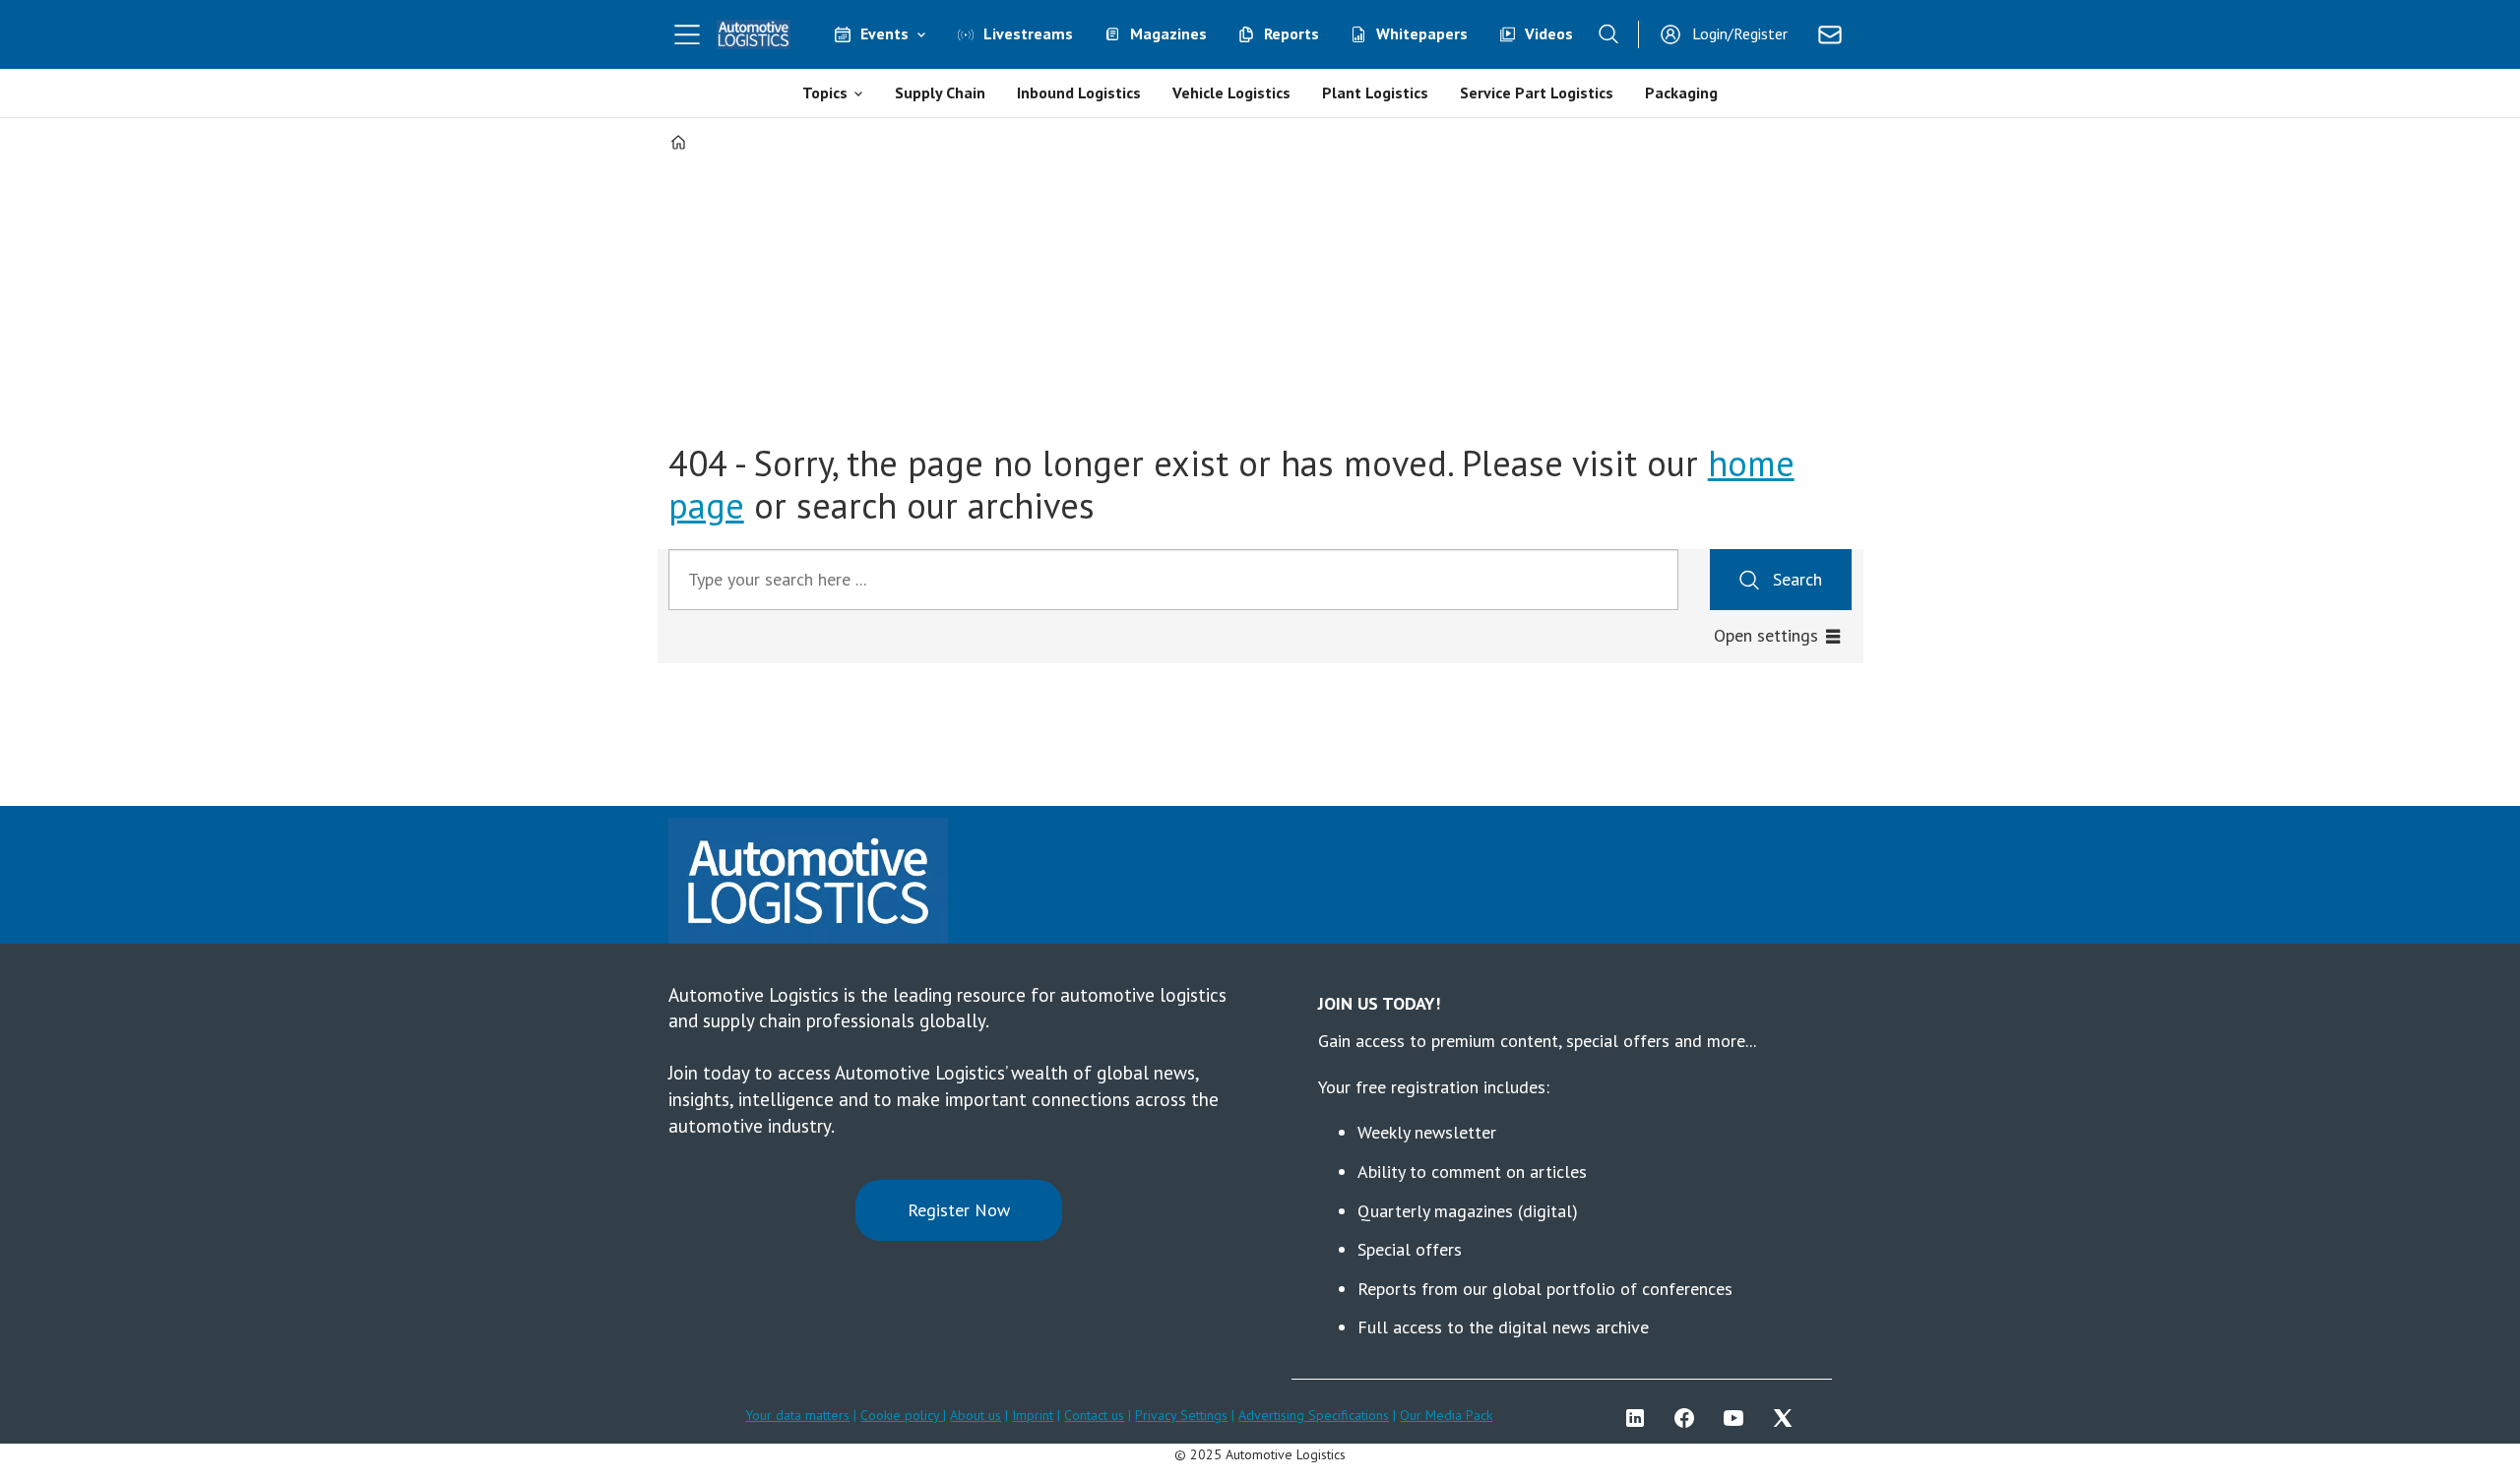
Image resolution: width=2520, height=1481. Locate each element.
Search (1797, 579)
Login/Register (1740, 33)
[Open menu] (687, 34)
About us (976, 1415)
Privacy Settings (1181, 1415)
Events (884, 33)
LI (1640, 1418)
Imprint (1033, 1415)
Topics (825, 93)
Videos (1549, 33)
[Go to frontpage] (754, 34)
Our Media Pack (1446, 1415)
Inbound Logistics (1079, 93)
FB (1689, 1418)
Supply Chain (940, 93)
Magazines (1168, 33)
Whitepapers (1422, 33)
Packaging (1681, 93)
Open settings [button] (1766, 635)
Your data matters (797, 1415)
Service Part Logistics (1537, 93)
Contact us (1094, 1415)
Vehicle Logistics (1231, 93)
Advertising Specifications (1314, 1415)
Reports (1291, 33)
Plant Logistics (1375, 93)
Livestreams (1028, 33)
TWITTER (1788, 1418)
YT (1738, 1418)
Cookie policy (902, 1415)
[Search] (1608, 34)
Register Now (959, 1210)
